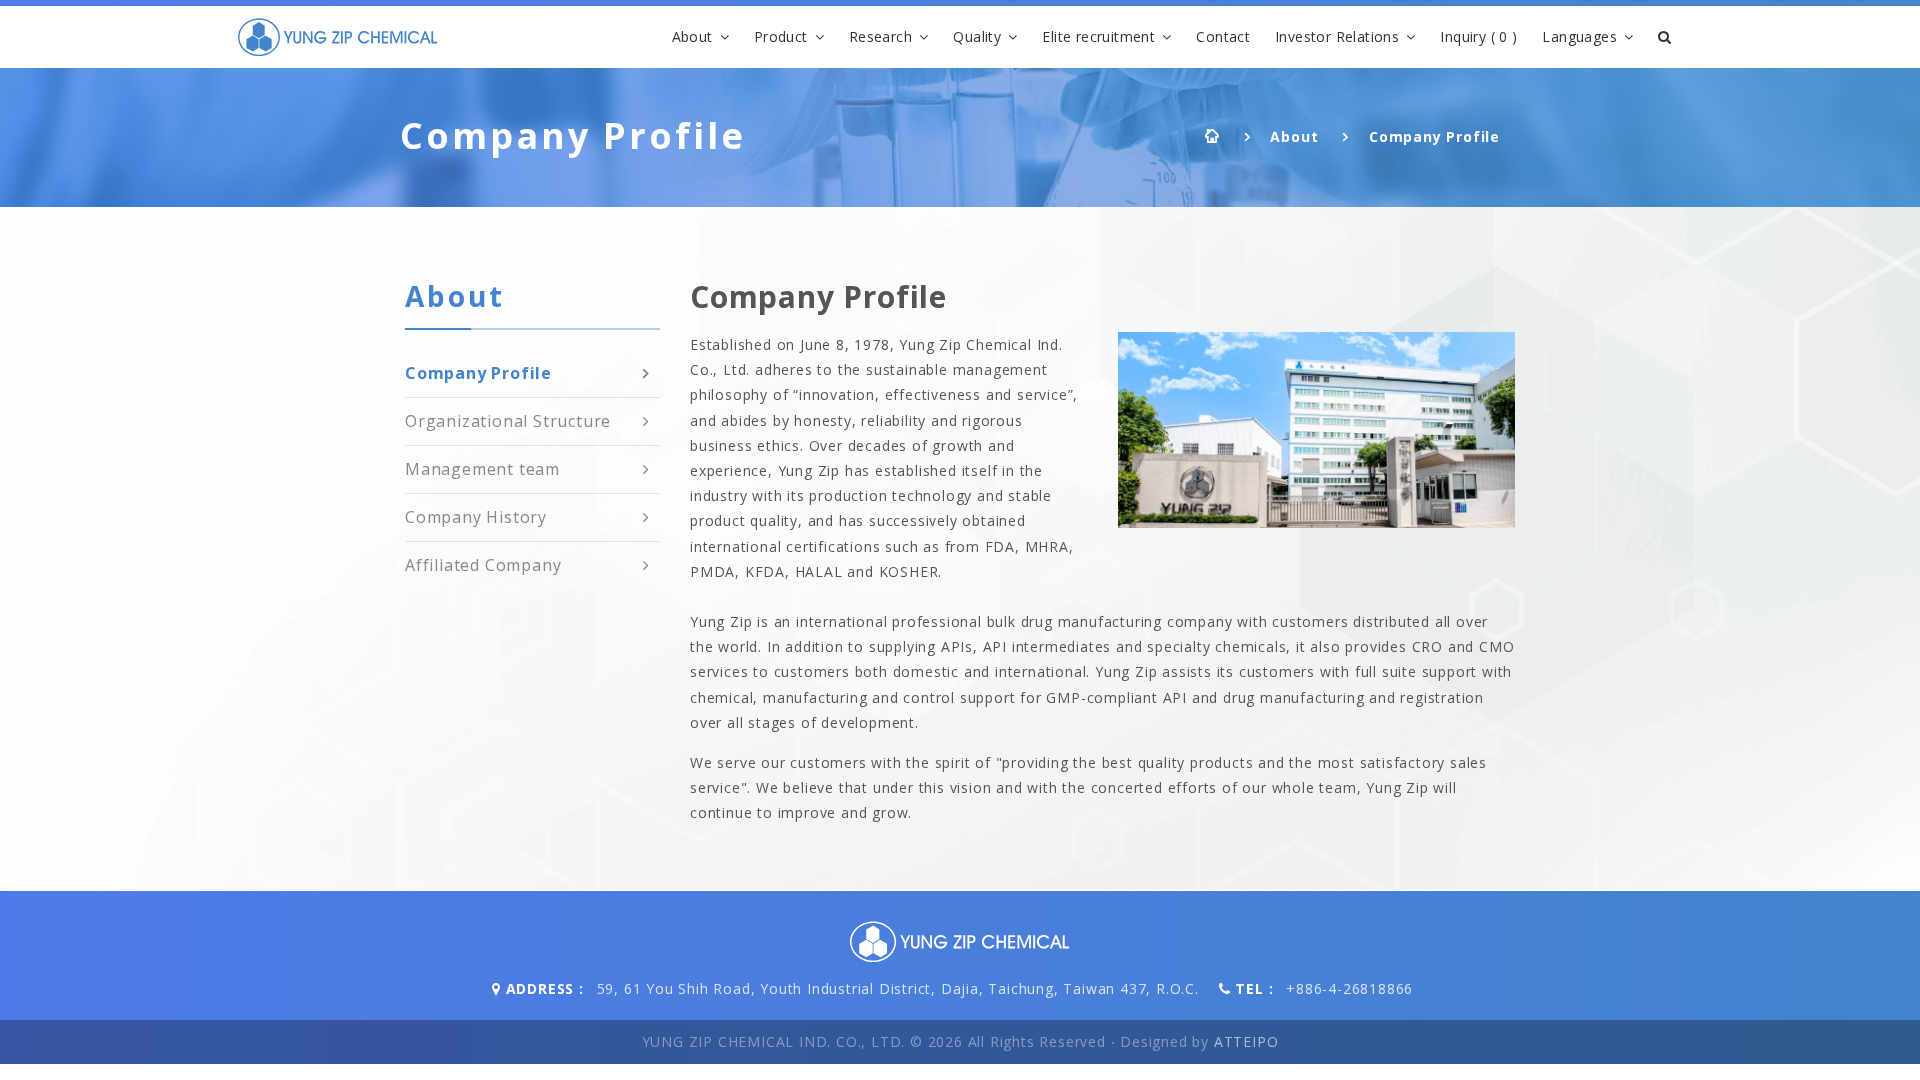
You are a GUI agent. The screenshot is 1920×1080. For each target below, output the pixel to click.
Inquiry (1478, 36)
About (692, 36)
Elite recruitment (1098, 36)
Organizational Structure (508, 421)
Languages (1579, 36)
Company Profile (1434, 136)
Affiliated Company (483, 565)
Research (880, 36)
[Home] (338, 37)
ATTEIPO (1246, 1041)
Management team (482, 469)
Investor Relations (1337, 36)
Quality (977, 36)
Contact (1223, 36)
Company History (476, 517)
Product (781, 36)
